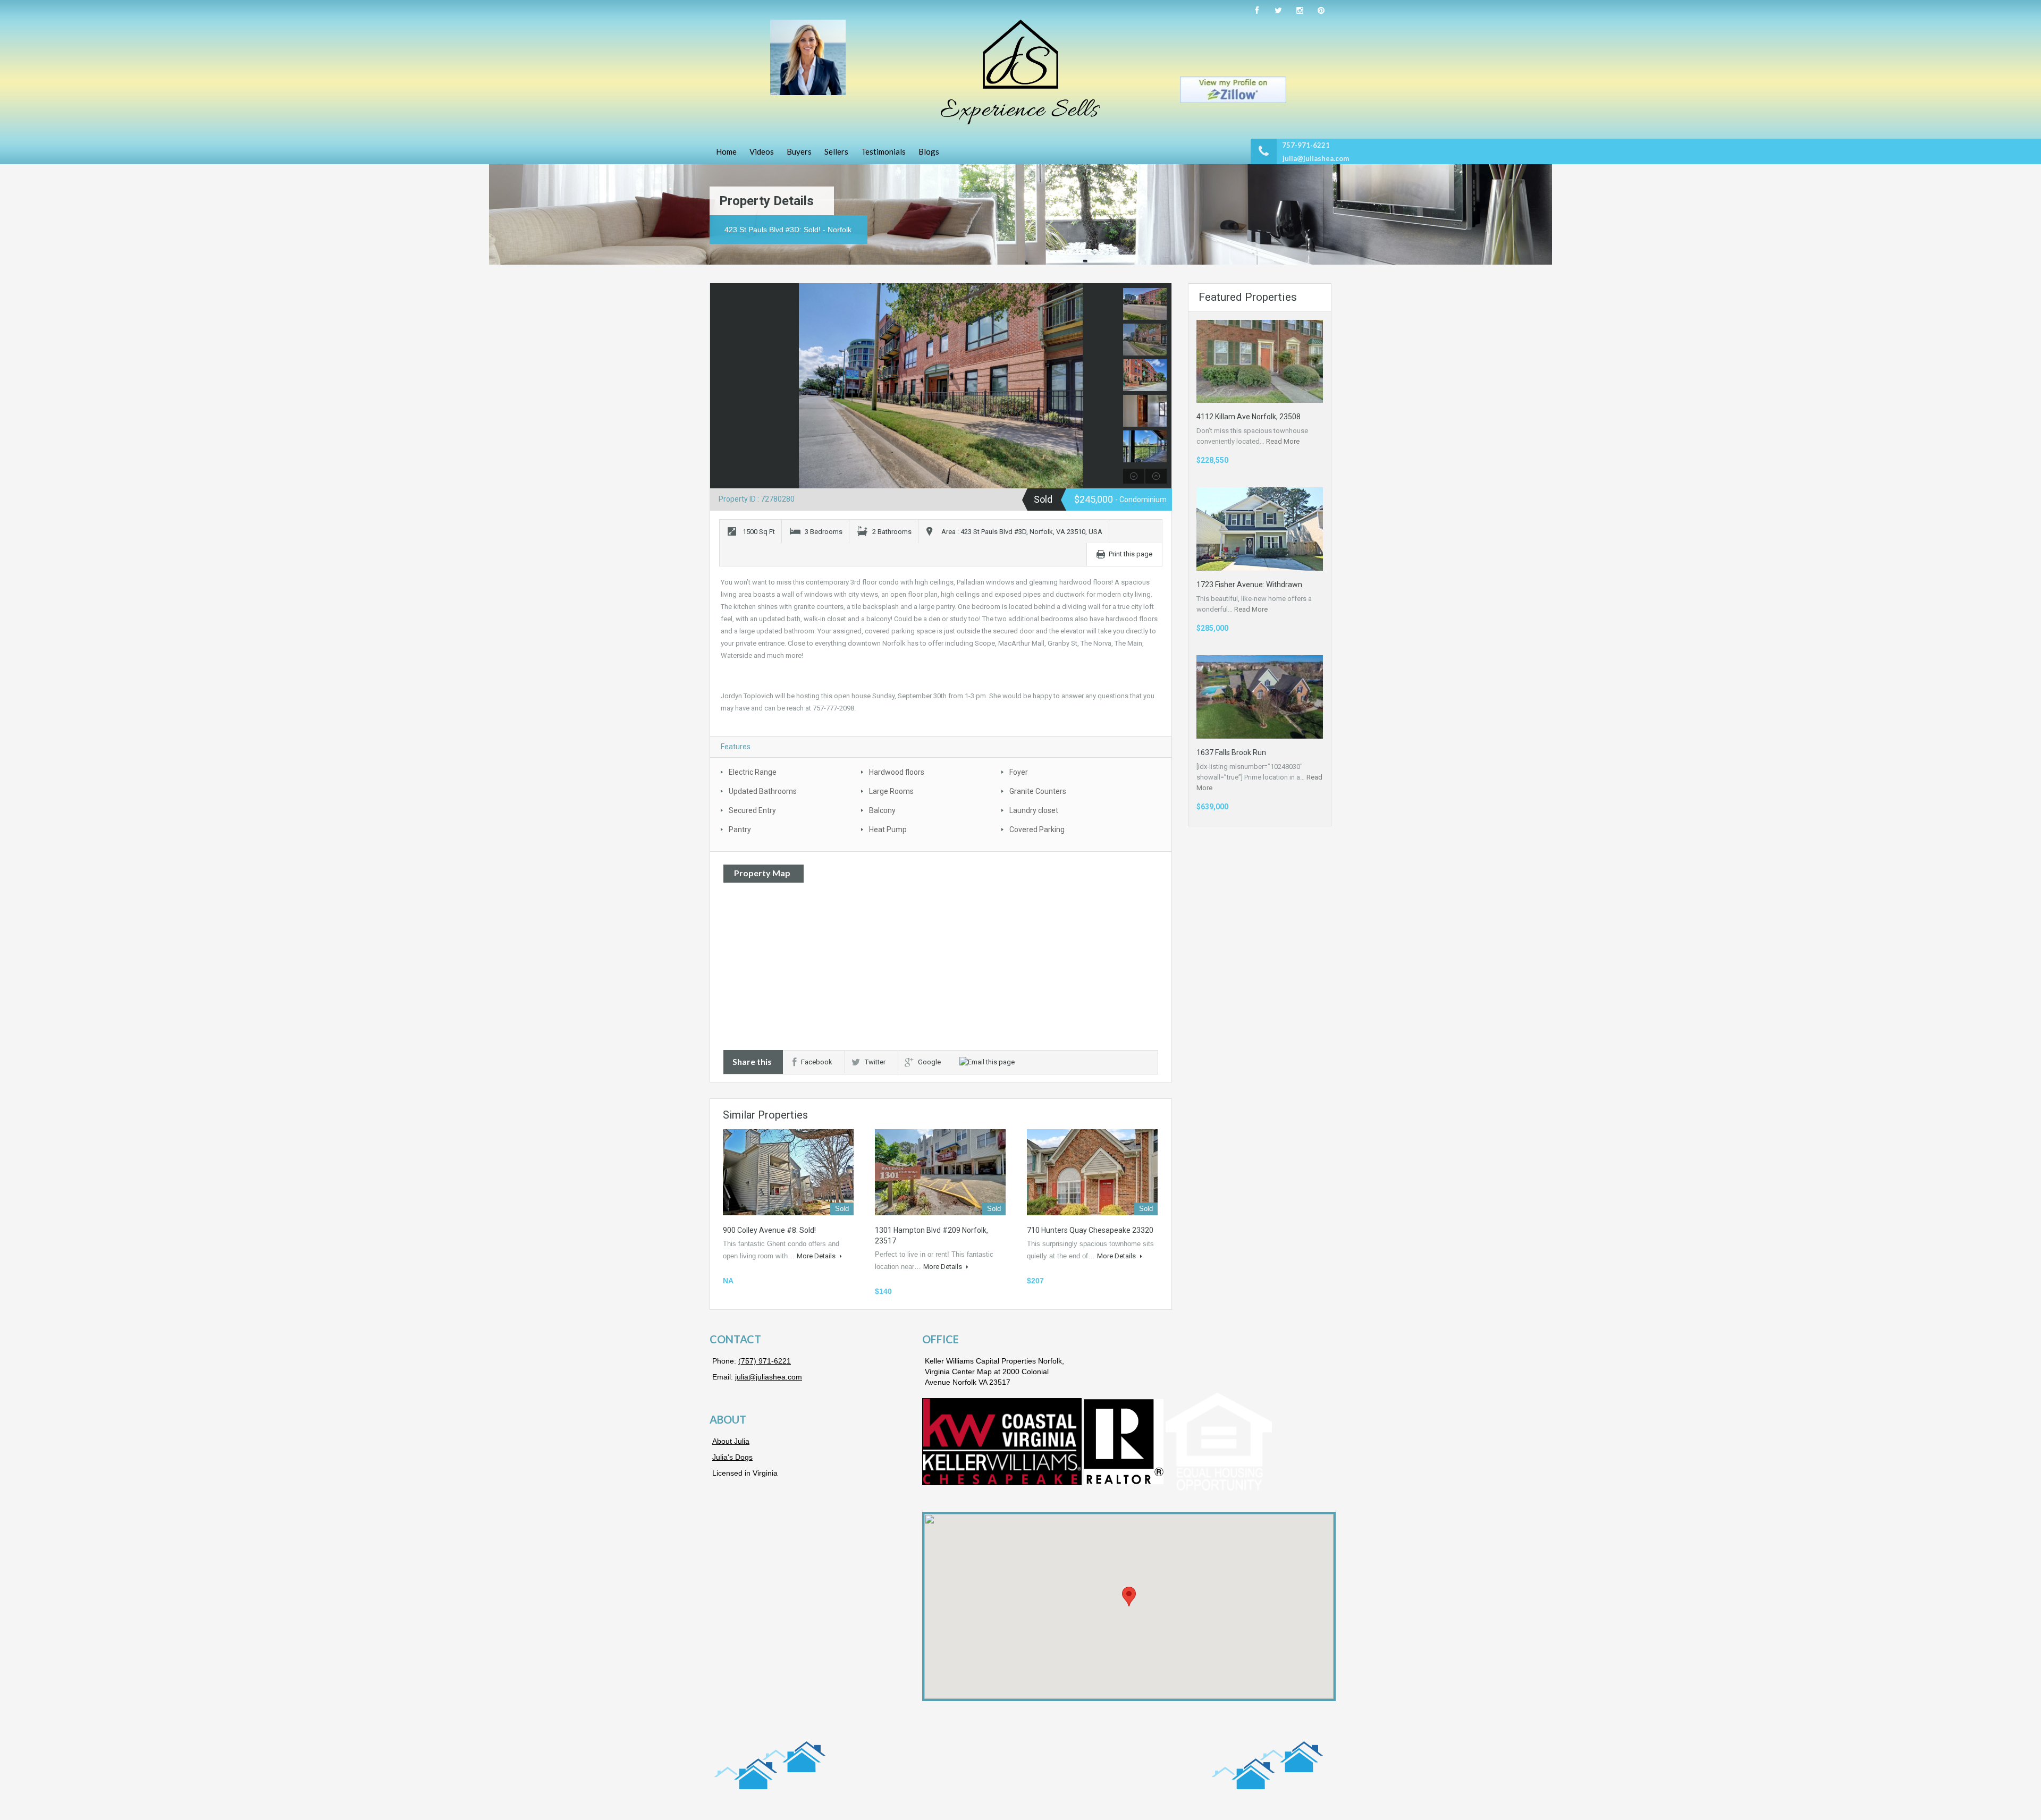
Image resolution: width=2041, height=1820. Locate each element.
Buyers (799, 151)
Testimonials (883, 151)
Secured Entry (752, 810)
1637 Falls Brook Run (1231, 752)
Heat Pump (888, 829)
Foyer (1019, 772)
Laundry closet (1034, 810)
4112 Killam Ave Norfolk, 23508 (1249, 417)
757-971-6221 (1306, 145)
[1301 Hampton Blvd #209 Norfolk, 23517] (940, 1172)
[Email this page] (989, 1062)
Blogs (929, 151)
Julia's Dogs (732, 1457)
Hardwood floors (897, 772)
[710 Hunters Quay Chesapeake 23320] (1092, 1172)
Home (726, 151)
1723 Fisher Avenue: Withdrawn (1249, 585)
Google (929, 1062)
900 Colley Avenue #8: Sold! (769, 1230)
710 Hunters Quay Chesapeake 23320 (1090, 1230)
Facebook (817, 1062)
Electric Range (753, 772)
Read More (1283, 441)
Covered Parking (1037, 829)
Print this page (1131, 554)
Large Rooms (891, 791)
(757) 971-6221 (765, 1361)
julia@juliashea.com (1316, 158)
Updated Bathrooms (763, 791)
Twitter (875, 1062)
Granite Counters (1038, 791)
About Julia (731, 1441)
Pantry (740, 829)
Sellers (836, 151)
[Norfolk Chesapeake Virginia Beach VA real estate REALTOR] (1020, 72)
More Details (817, 1256)
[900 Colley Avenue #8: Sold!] (788, 1172)
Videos (762, 151)
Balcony (882, 810)
